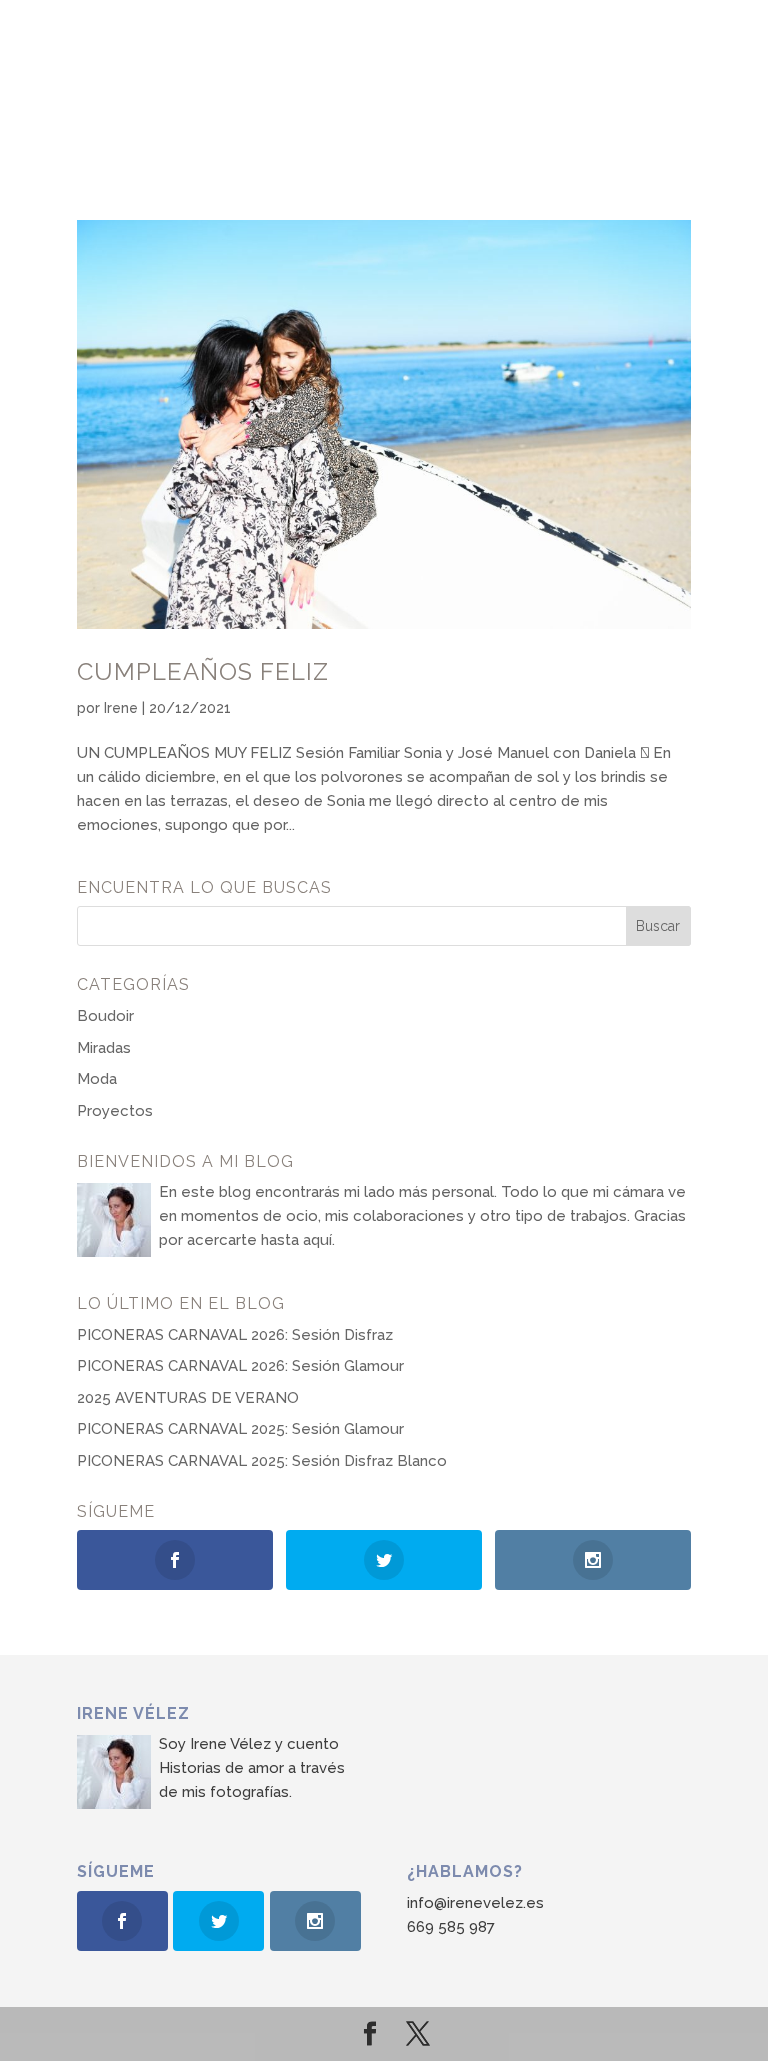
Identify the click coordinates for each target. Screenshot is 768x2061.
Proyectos (115, 1111)
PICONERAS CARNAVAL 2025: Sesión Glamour (240, 1429)
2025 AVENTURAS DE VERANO (188, 1398)
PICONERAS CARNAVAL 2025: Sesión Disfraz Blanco (262, 1461)
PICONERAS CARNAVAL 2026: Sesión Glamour (240, 1366)
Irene (121, 708)
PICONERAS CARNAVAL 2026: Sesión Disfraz (235, 1335)
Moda (97, 1079)
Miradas (104, 1048)
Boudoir (105, 1016)
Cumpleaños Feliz (203, 671)
